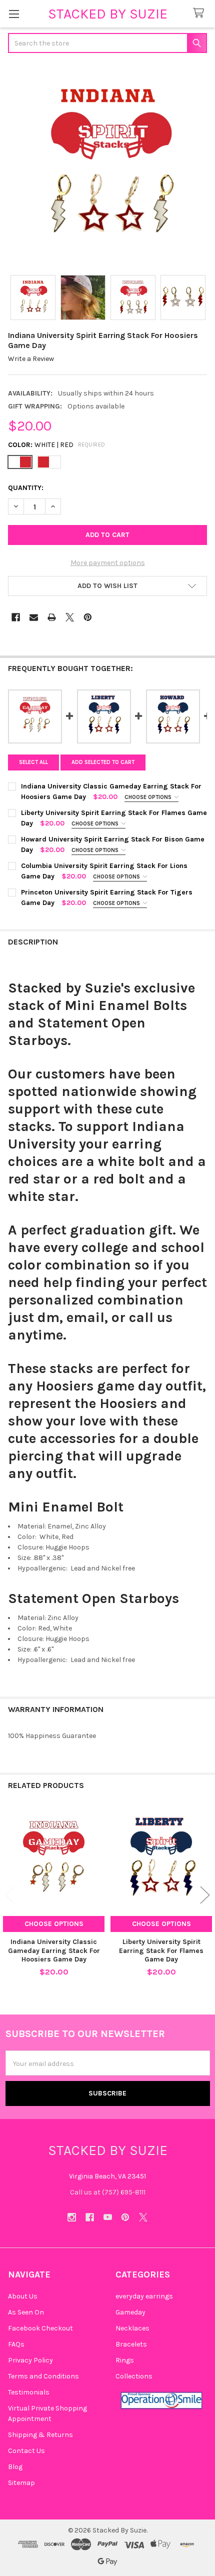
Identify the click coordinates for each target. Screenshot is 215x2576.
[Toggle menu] (14, 14)
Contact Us (26, 2451)
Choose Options (149, 797)
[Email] (34, 617)
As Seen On (26, 2312)
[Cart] (200, 13)
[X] (70, 617)
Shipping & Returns (40, 2435)
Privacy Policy (30, 2360)
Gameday (130, 2312)
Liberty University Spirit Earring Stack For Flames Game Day (161, 1950)
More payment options (108, 563)
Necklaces (132, 2328)
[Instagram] (72, 2217)
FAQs (16, 2344)
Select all (33, 762)
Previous (10, 1895)
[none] (107, 165)
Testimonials (29, 2392)
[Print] (52, 617)
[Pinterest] (88, 617)
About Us (23, 2296)
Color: (57, 445)
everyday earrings (144, 2296)
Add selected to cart (103, 762)
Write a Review (31, 359)
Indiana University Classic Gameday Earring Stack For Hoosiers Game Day (54, 1950)
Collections (134, 2376)
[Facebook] (16, 617)
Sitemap (21, 2483)
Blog (15, 2467)
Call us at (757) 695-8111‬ (108, 2192)
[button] (107, 586)
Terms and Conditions (43, 2376)
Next (205, 1895)
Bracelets (131, 2344)
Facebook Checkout (40, 2328)
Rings (125, 2360)
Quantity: (26, 488)
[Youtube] (108, 2217)
